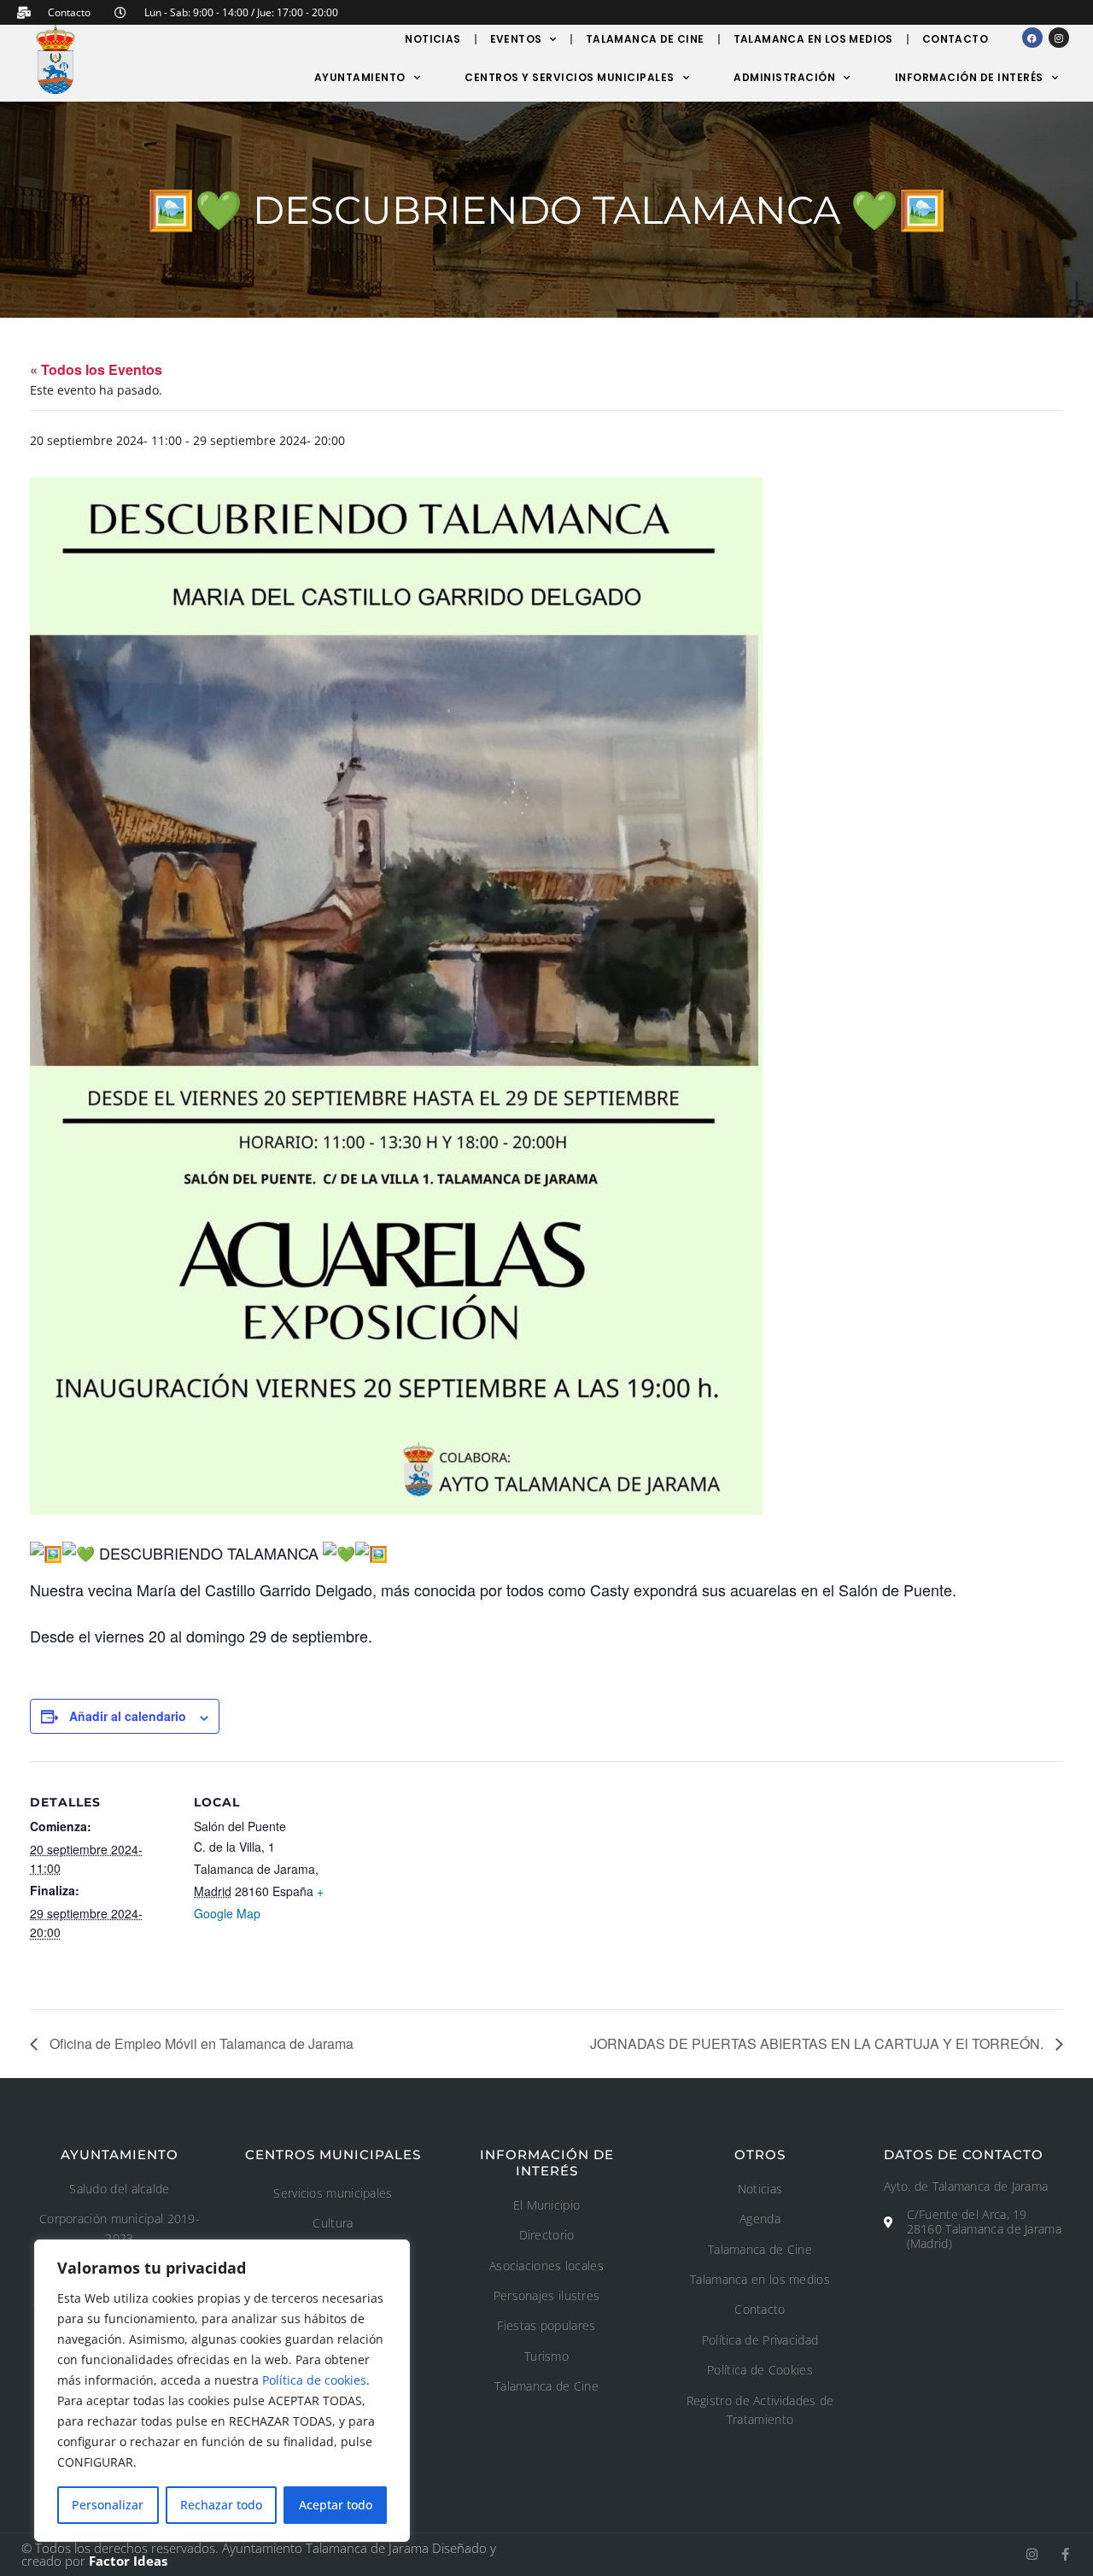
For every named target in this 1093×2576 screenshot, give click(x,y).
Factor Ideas (128, 2561)
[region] (222, 2391)
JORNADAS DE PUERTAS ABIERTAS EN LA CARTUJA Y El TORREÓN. (818, 2043)
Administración (784, 77)
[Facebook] (1032, 38)
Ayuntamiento (360, 77)
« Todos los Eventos (96, 369)
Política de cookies (314, 2380)
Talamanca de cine (645, 39)
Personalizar (108, 2505)
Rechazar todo (221, 2505)
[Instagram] (1059, 38)
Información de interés (969, 77)
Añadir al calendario (128, 1716)
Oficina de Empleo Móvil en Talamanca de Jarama (200, 2043)
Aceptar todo (336, 2505)
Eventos (516, 39)
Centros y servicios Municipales (570, 77)
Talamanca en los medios (813, 39)
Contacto (955, 39)
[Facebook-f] (1065, 2554)
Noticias (433, 39)
